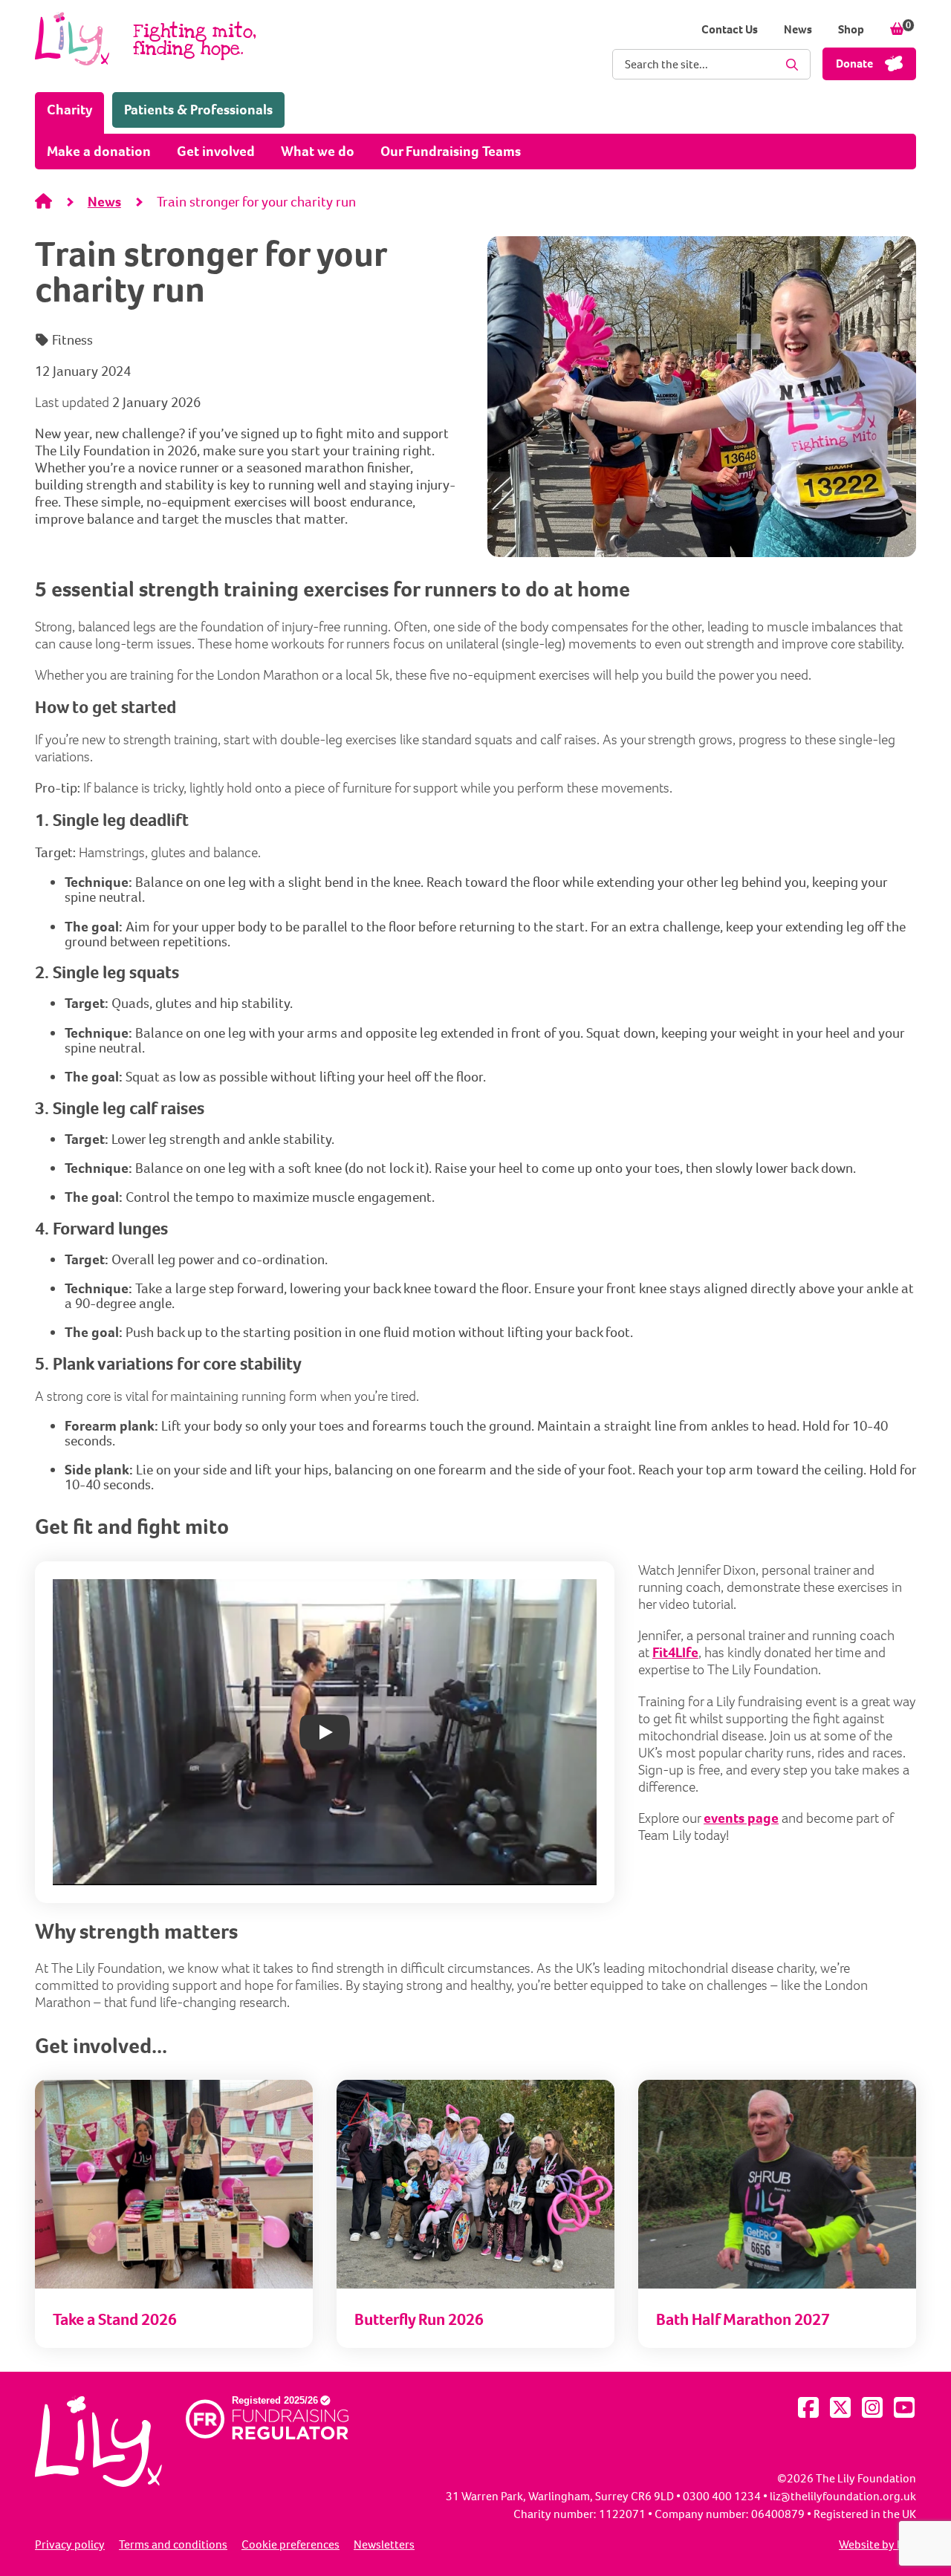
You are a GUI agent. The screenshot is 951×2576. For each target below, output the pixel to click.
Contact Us (730, 29)
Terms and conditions (173, 2545)
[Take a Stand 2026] (174, 2284)
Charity (75, 109)
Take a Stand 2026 (115, 2319)
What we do (318, 151)
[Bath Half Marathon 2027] (777, 2284)
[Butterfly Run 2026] (475, 2284)
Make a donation (99, 151)
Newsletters (384, 2545)
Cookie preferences (291, 2545)
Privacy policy (70, 2545)
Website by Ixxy (877, 2545)
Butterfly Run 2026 (419, 2319)
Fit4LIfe (675, 1652)
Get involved (216, 151)
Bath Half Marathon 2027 (743, 2319)
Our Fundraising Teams (451, 151)
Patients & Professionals (198, 110)
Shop (851, 29)
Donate (854, 64)
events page (741, 1818)
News (798, 29)
